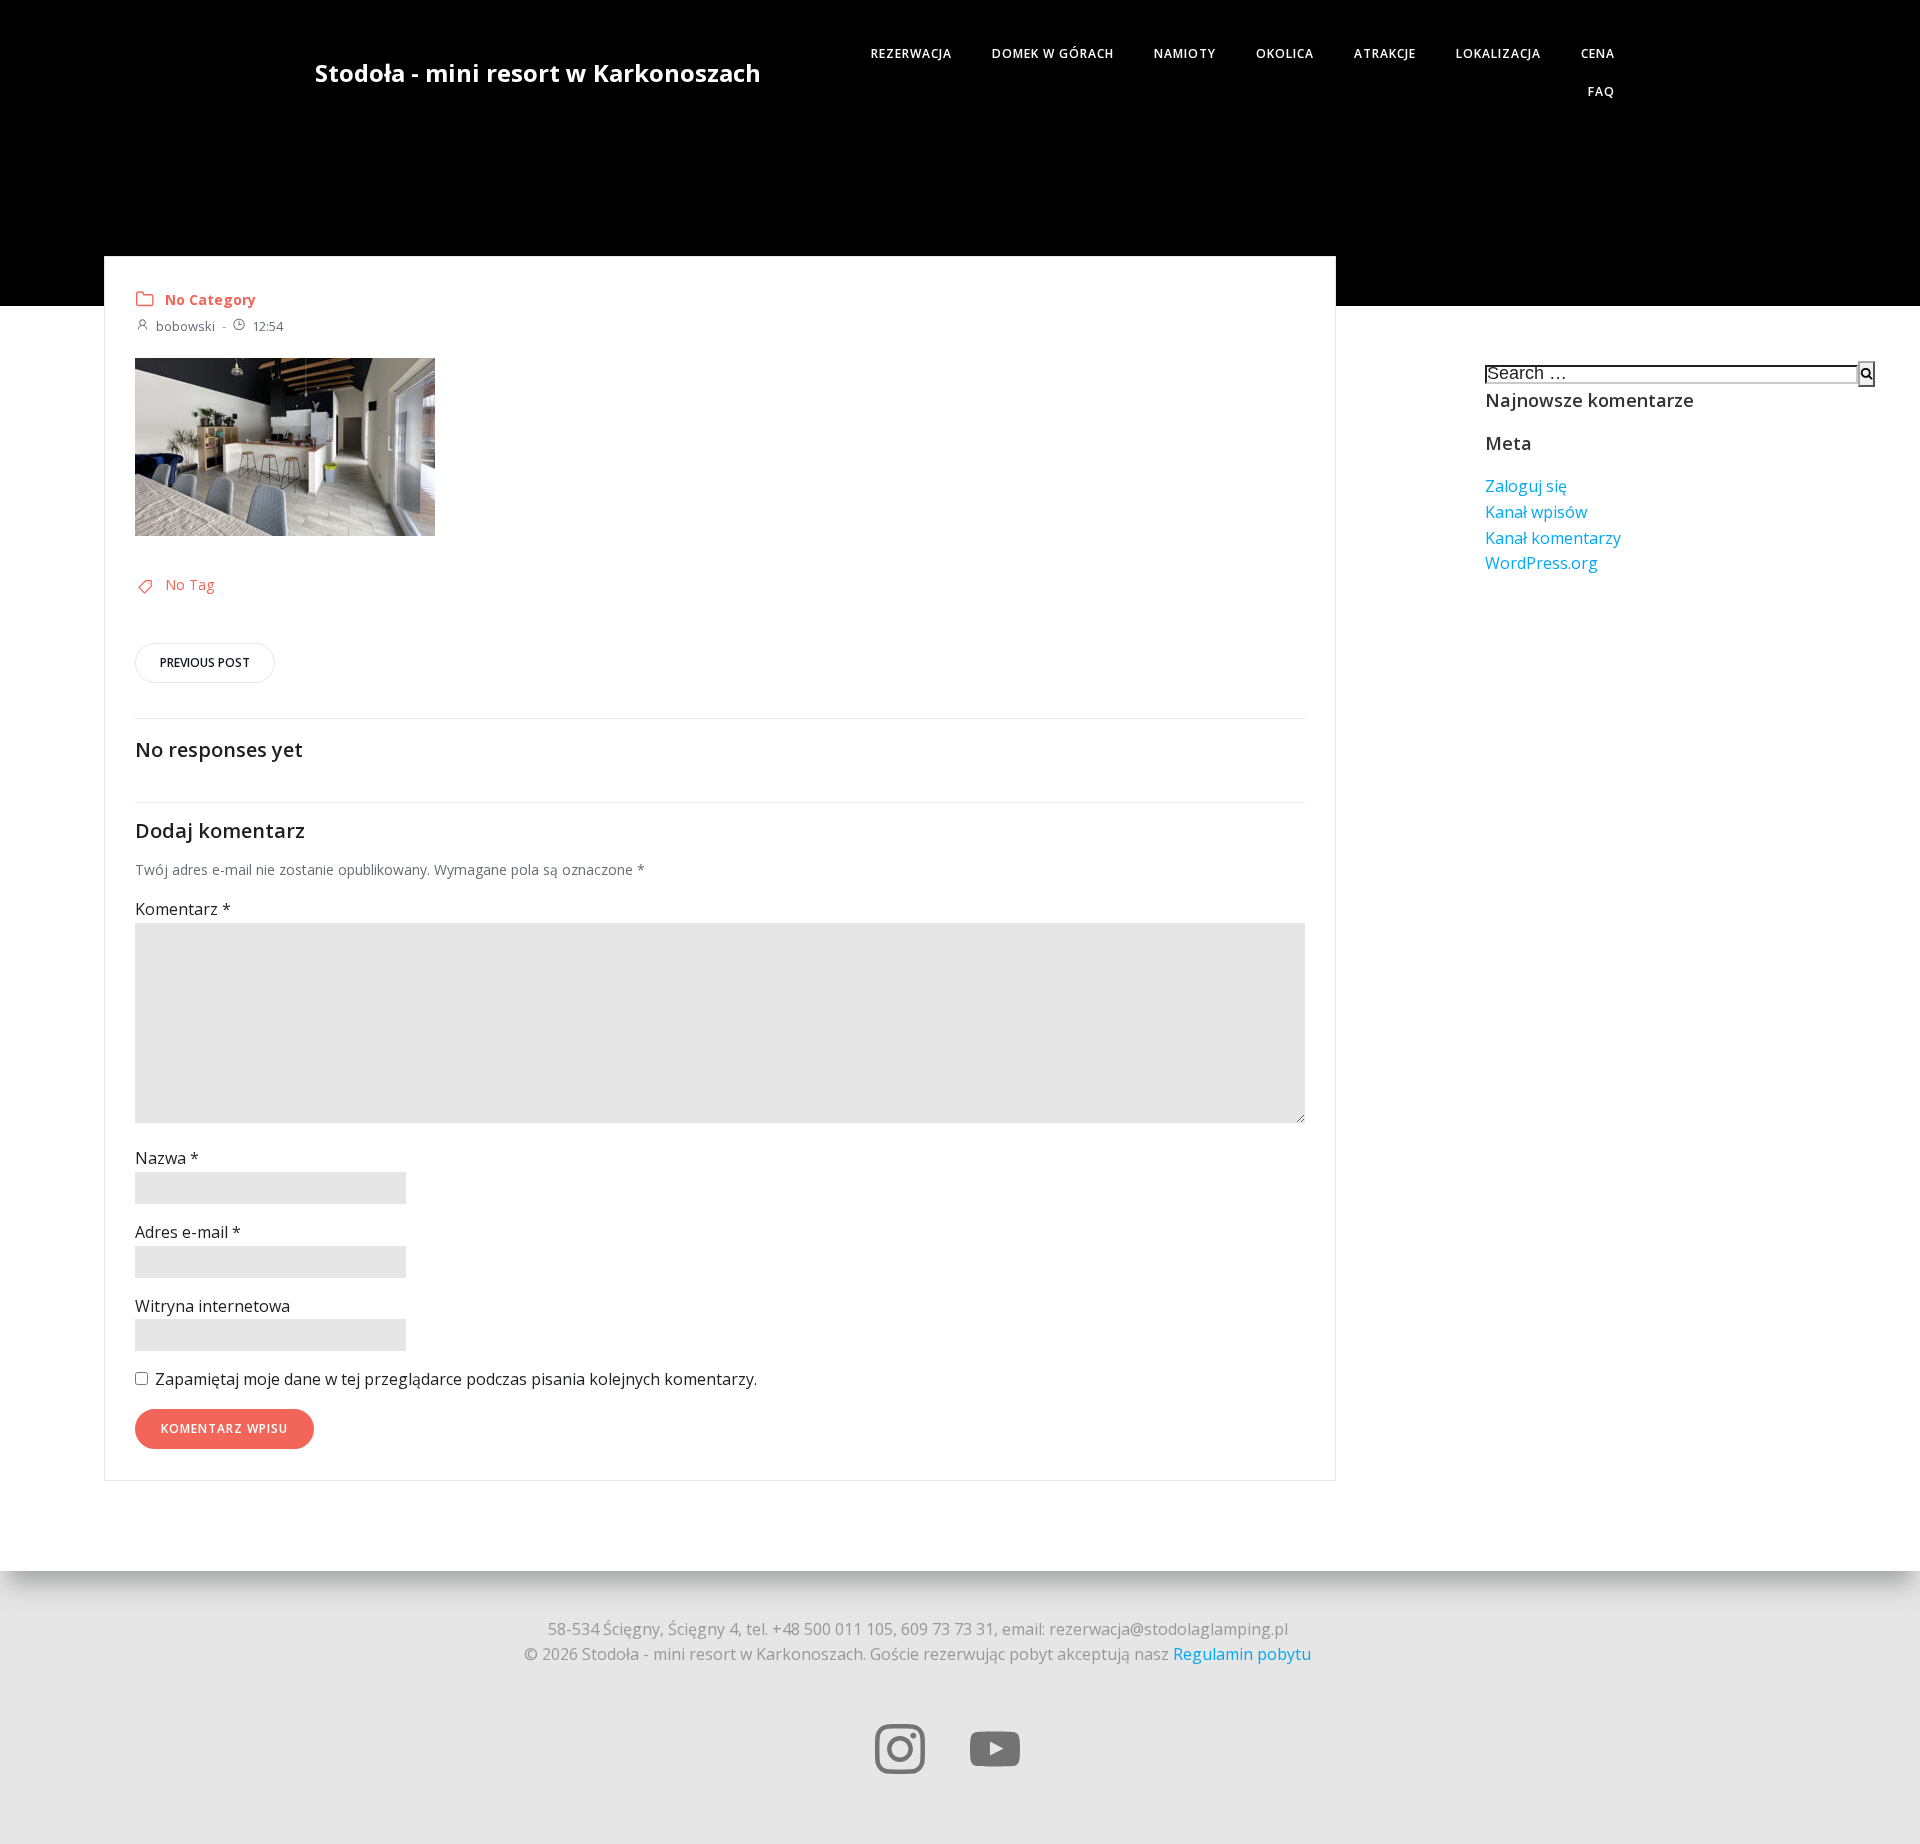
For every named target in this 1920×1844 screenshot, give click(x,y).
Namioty (1185, 53)
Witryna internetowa (212, 1306)
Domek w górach (1053, 53)
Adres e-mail (188, 1232)
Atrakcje (1385, 53)
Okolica (1285, 53)
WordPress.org (1541, 563)
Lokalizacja (1498, 53)
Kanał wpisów (1536, 512)
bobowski (185, 326)
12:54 (267, 326)
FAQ (1601, 91)
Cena (1598, 53)
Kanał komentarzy (1553, 538)
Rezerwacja (911, 53)
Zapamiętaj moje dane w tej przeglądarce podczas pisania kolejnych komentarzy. (456, 1379)
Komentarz (183, 909)
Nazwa (167, 1158)
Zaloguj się (1526, 486)
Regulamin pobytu (1242, 1654)
